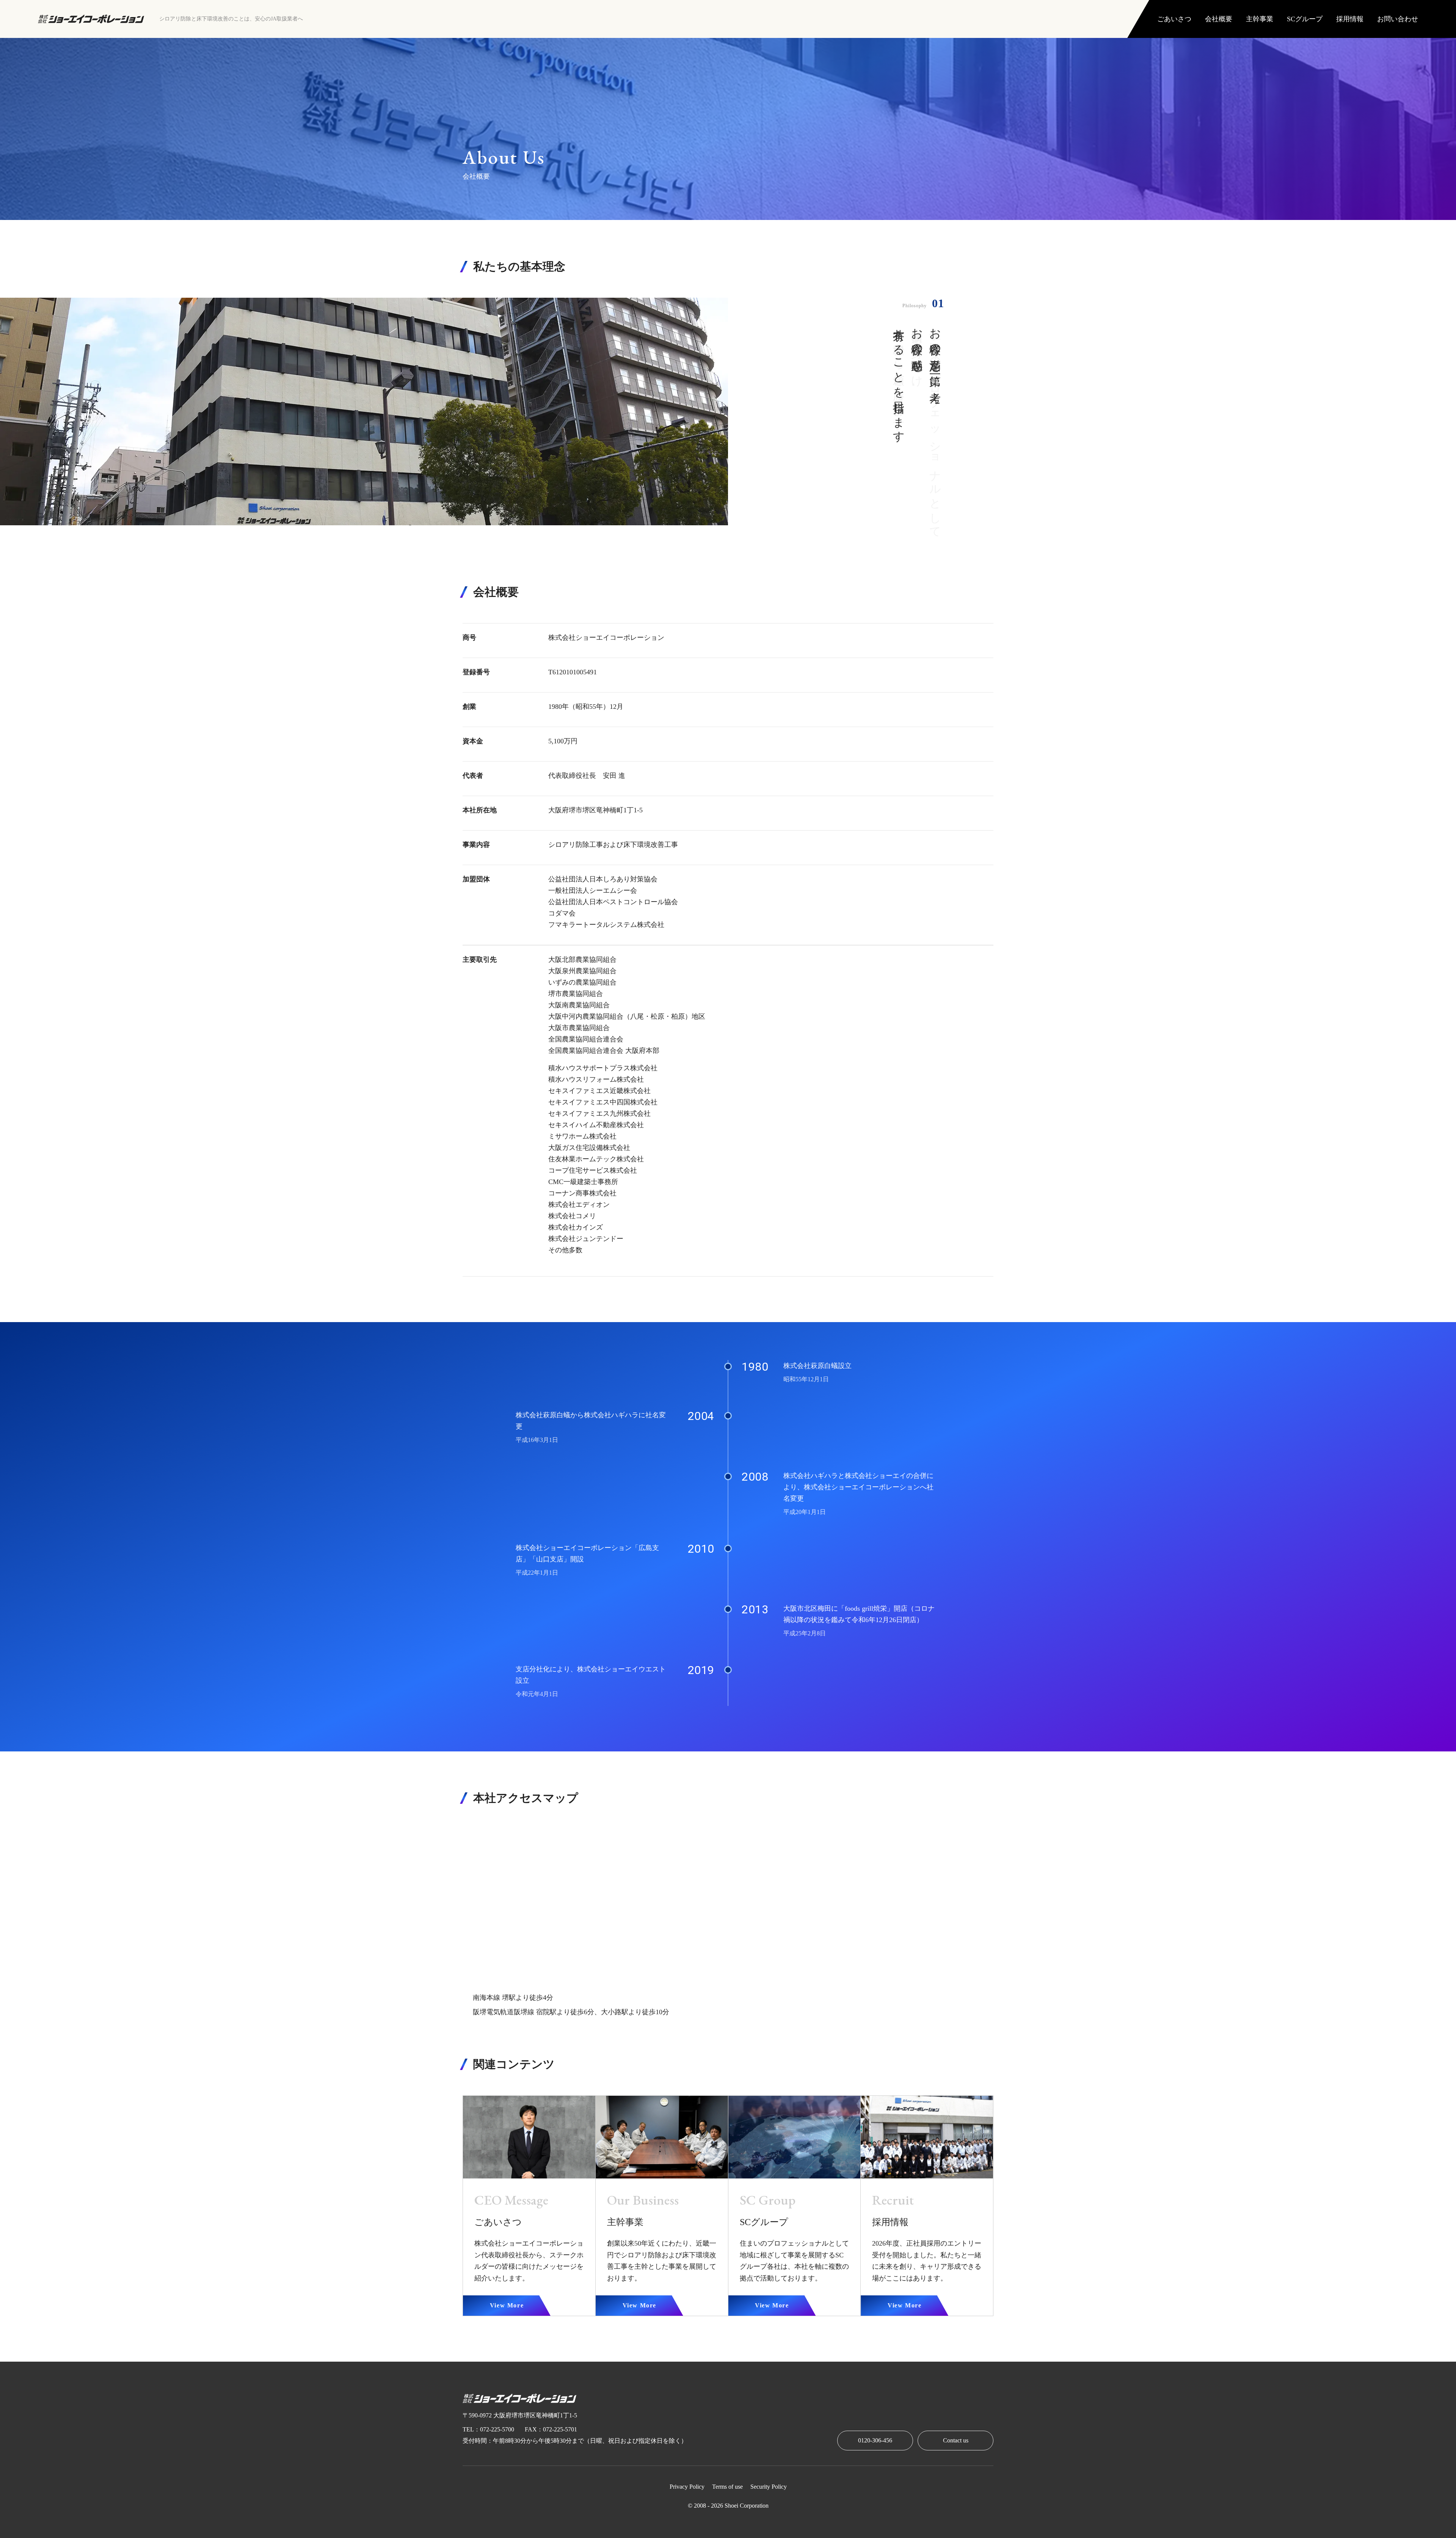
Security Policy (769, 2487)
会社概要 (1219, 19)
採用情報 (1350, 19)
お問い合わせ (1398, 19)
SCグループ (1305, 19)
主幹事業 (1260, 19)
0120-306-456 (875, 2440)
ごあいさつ (1174, 19)
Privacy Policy (687, 2487)
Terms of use (727, 2487)
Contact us (956, 2440)
